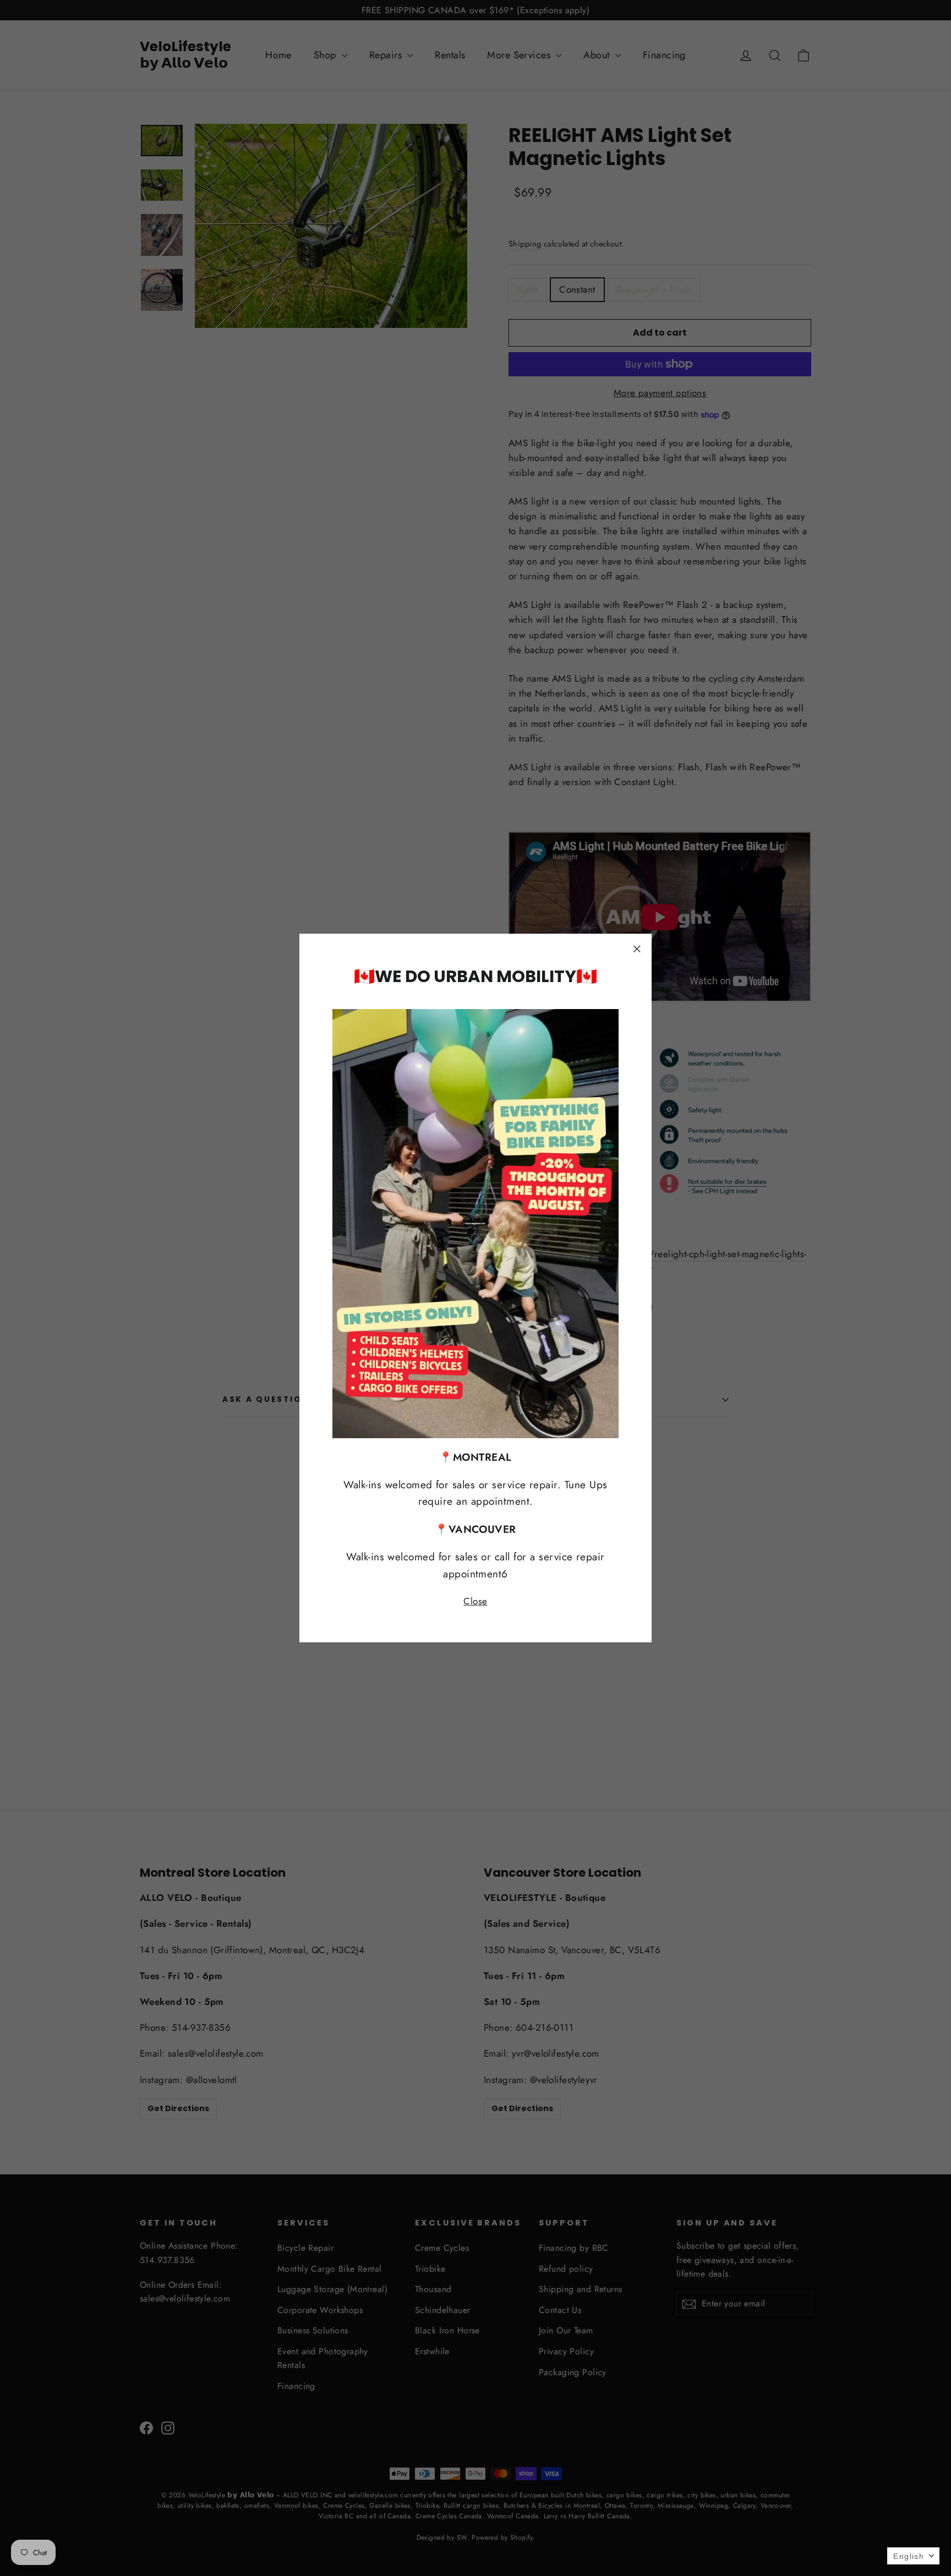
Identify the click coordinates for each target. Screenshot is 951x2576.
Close (475, 1601)
